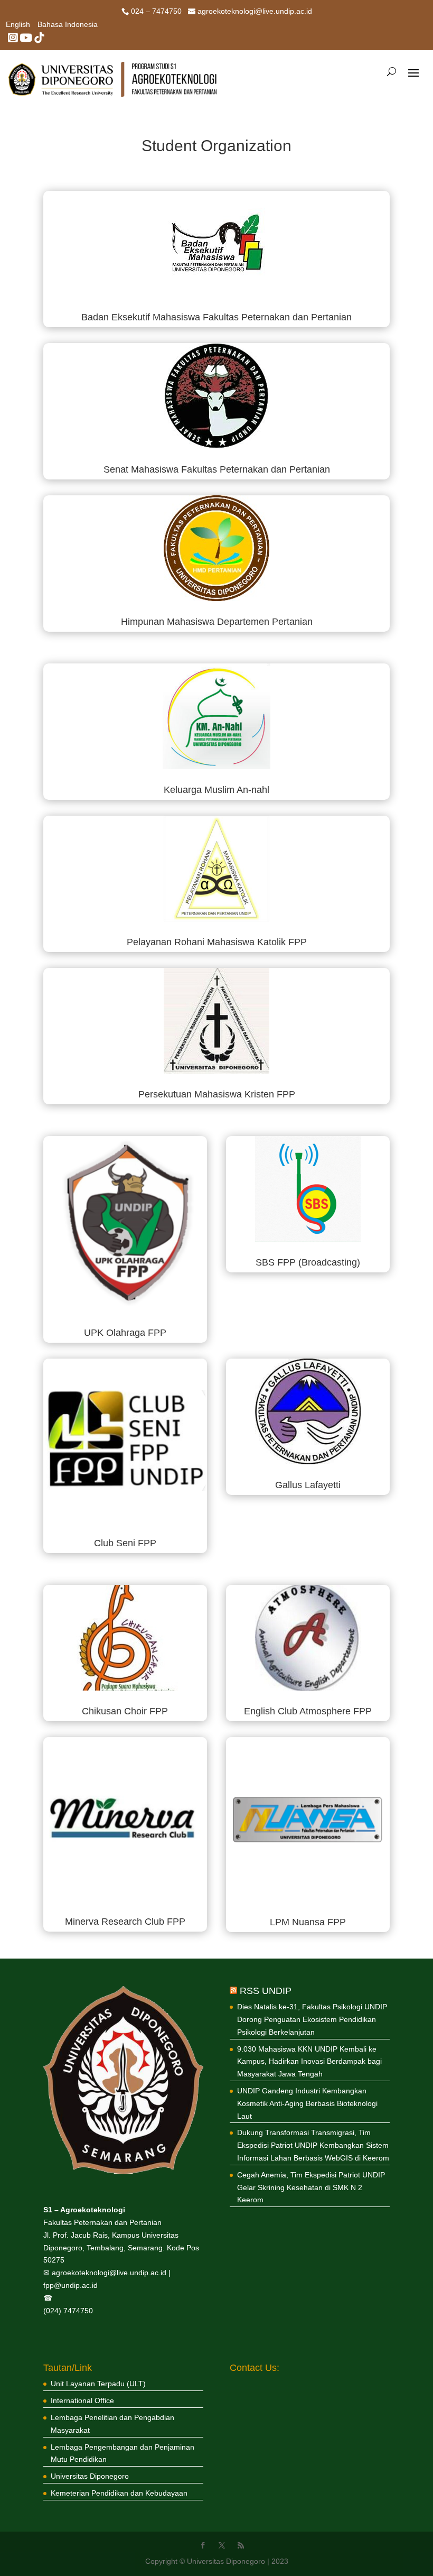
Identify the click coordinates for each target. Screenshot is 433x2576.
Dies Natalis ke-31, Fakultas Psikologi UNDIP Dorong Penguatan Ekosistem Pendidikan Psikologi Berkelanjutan (312, 2019)
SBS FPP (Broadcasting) (308, 1262)
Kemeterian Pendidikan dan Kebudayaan (119, 2493)
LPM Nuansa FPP (308, 1922)
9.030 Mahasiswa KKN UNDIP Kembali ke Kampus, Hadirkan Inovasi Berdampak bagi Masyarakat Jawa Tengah (309, 2062)
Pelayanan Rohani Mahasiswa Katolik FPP (217, 942)
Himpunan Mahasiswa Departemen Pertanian (217, 622)
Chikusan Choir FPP (125, 1711)
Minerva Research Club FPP (125, 1922)
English (18, 25)
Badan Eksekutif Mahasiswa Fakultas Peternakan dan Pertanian (216, 317)
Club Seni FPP (125, 1543)
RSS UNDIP (266, 1991)
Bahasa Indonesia (68, 25)
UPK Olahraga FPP (125, 1333)
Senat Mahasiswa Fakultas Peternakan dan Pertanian (217, 469)
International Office (82, 2400)
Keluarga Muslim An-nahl (216, 790)
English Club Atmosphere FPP (308, 1711)
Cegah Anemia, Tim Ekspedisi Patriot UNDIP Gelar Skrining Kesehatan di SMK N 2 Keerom (311, 2187)
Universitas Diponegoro (90, 2476)
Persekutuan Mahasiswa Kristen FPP (217, 1094)
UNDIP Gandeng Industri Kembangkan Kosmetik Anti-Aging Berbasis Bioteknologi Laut (307, 2103)
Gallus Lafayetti (308, 1485)
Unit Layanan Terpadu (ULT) (98, 2384)
